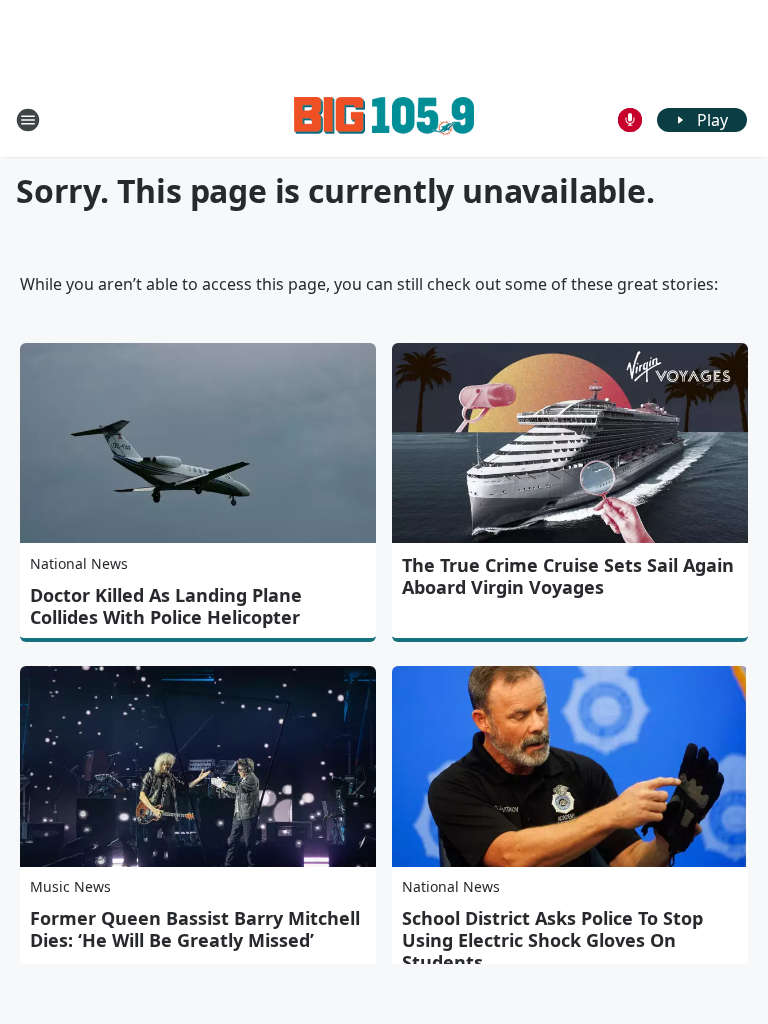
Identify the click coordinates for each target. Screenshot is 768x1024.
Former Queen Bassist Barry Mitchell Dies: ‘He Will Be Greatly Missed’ (195, 929)
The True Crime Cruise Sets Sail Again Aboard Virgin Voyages (568, 576)
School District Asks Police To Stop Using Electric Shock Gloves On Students (552, 940)
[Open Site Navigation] (28, 120)
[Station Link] (384, 119)
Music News (70, 886)
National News (79, 563)
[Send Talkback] (630, 120)
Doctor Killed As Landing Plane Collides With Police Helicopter (166, 606)
